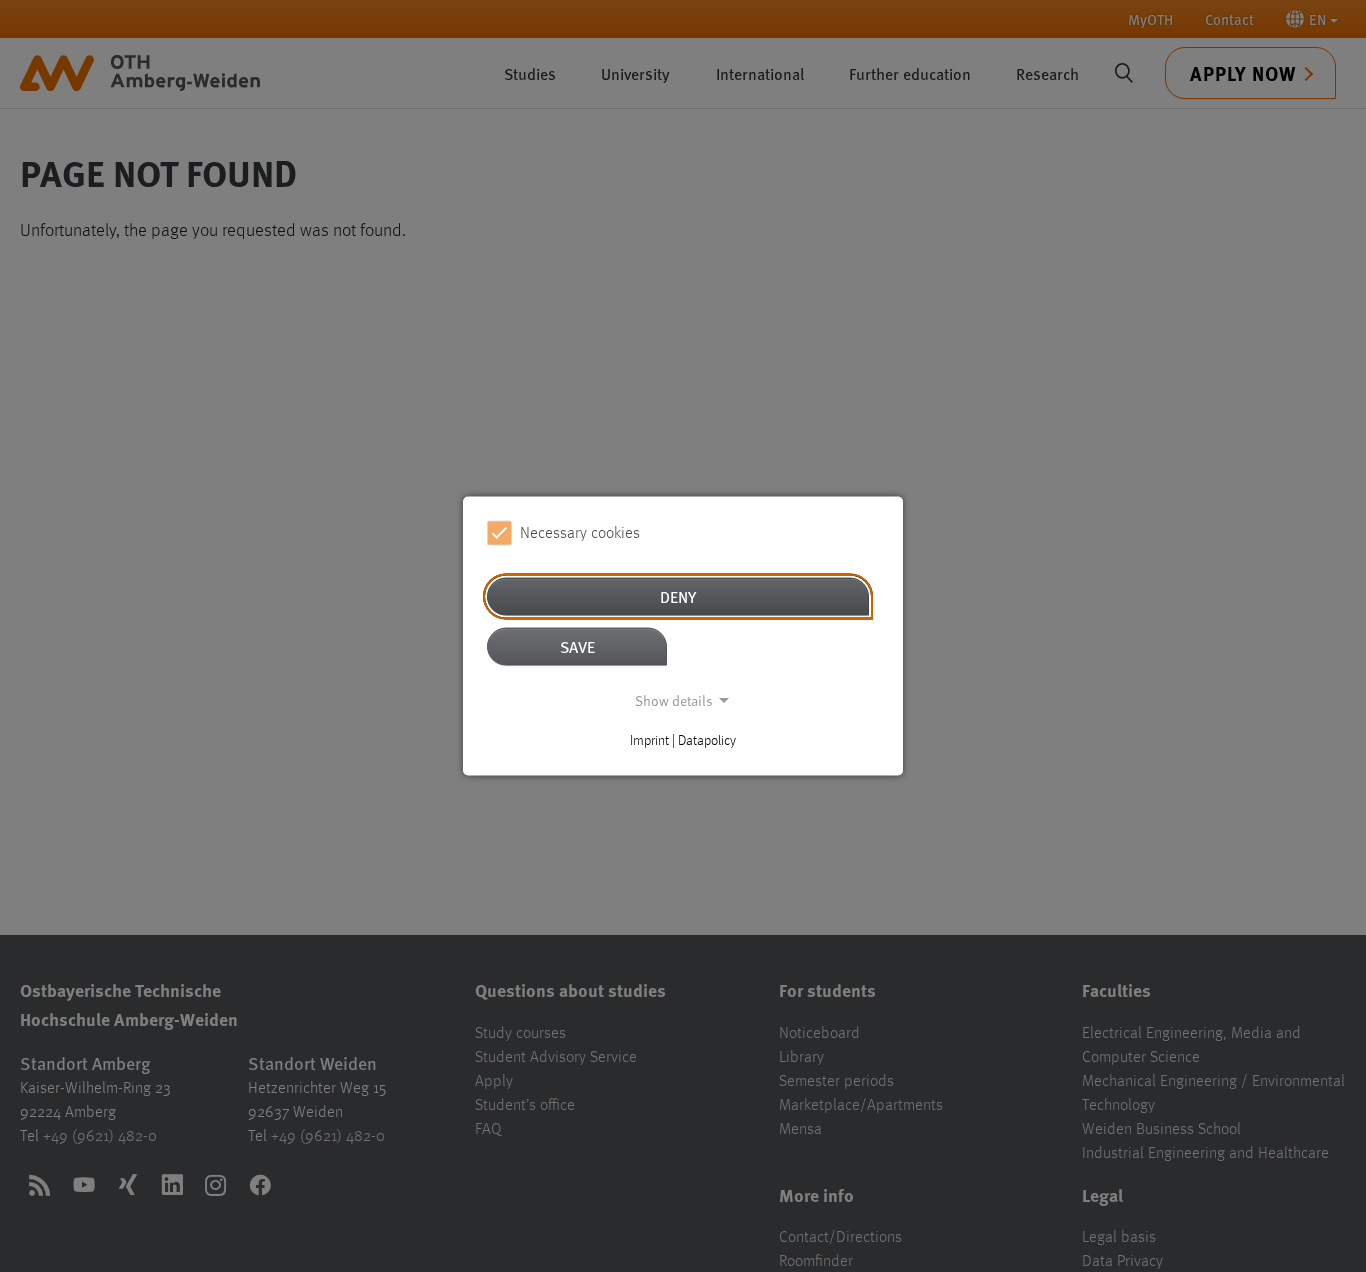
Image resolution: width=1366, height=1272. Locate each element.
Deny (678, 596)
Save (577, 646)
